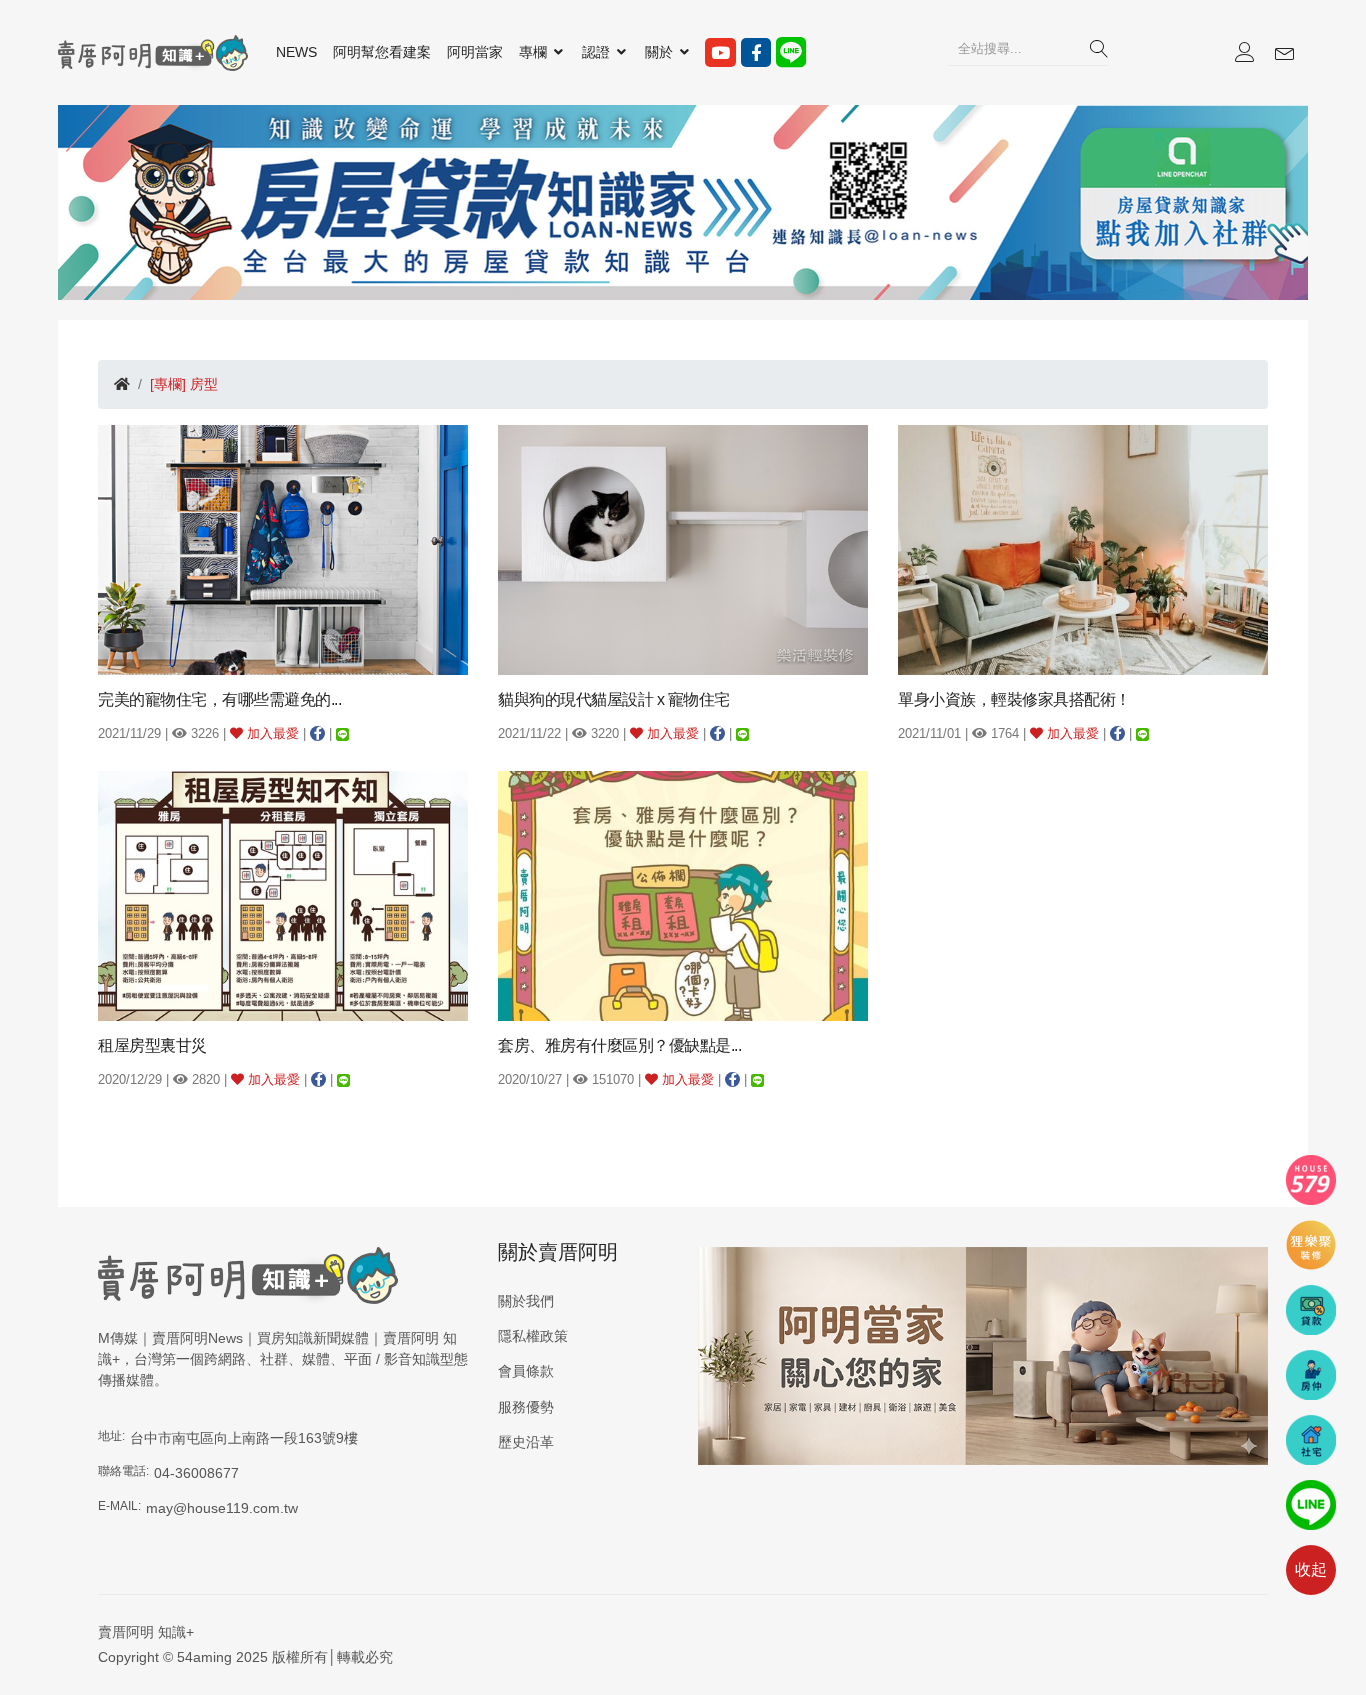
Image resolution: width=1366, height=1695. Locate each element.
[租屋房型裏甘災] (283, 895)
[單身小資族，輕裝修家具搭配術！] (1083, 549)
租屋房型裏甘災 (152, 1045)
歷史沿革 (526, 1442)
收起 (1311, 1569)
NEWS (296, 52)
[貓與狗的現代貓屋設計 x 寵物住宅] (683, 549)
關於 (661, 52)
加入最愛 (271, 733)
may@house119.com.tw (222, 1508)
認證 (598, 52)
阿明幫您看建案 (382, 52)
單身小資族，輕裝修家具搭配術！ (1014, 699)
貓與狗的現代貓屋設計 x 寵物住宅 (614, 699)
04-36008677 (196, 1473)
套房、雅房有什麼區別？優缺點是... (619, 1045)
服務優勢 (526, 1407)
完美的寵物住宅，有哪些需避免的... (219, 699)
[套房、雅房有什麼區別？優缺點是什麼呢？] (683, 895)
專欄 (535, 52)
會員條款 (526, 1371)
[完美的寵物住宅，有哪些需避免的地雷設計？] (283, 549)
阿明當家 (475, 52)
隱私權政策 (533, 1336)
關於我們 (526, 1301)
